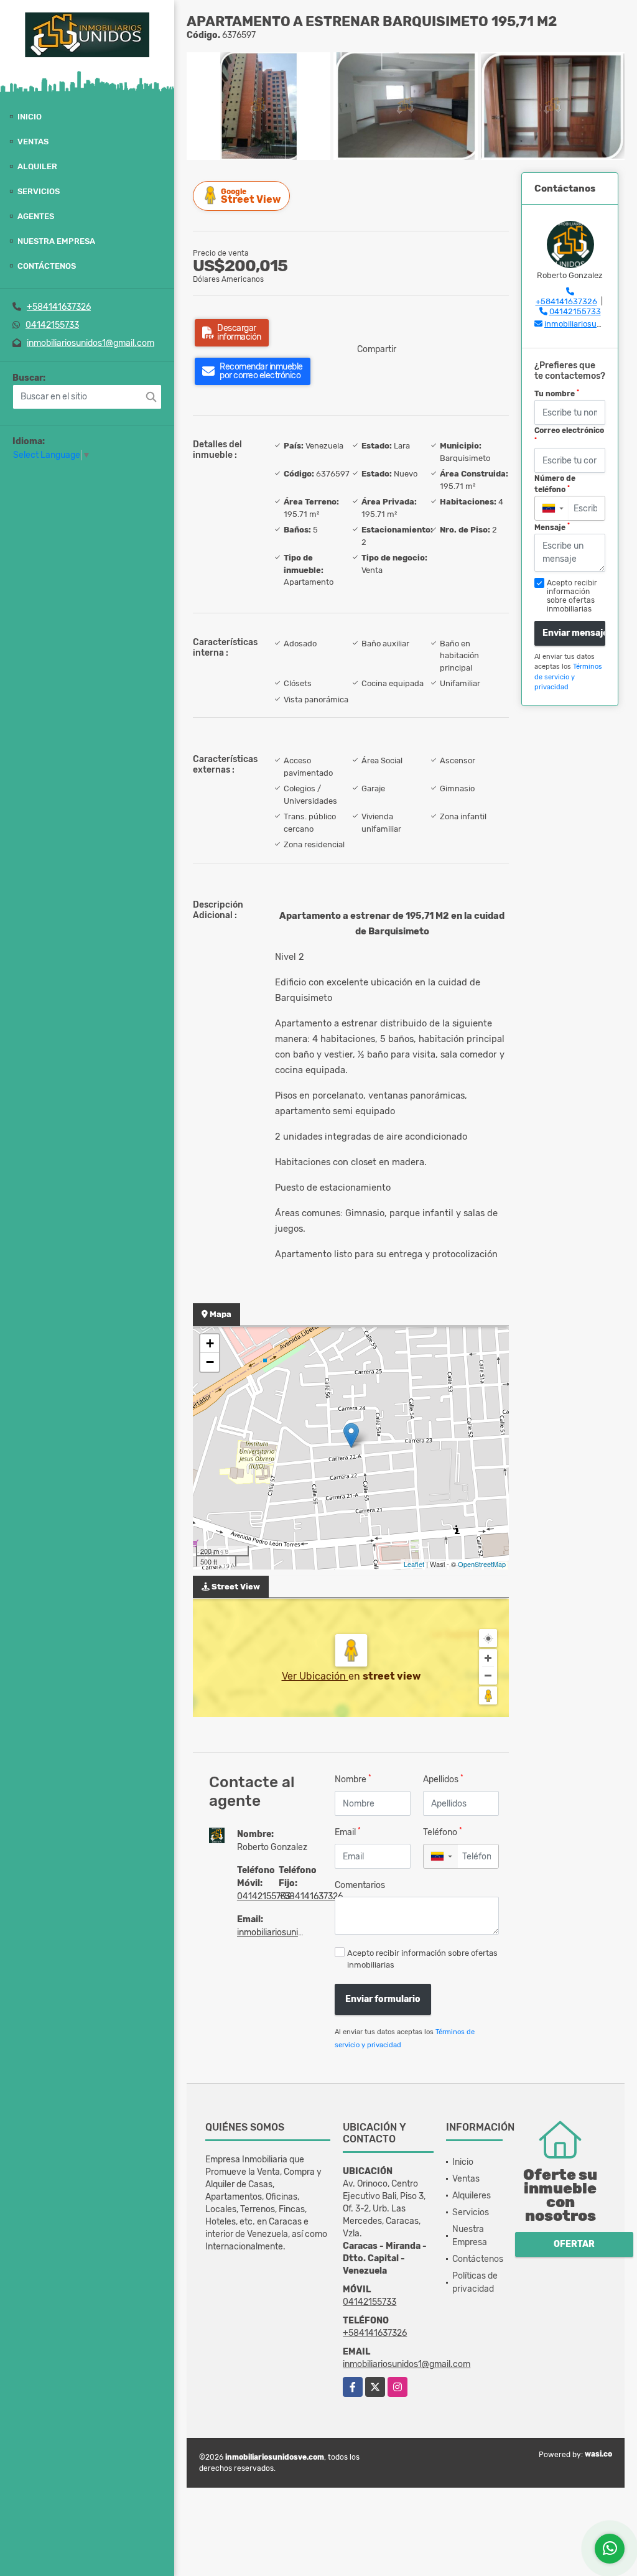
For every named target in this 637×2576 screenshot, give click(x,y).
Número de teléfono (555, 484)
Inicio (30, 117)
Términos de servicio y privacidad (568, 677)
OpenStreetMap (482, 1564)
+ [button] (210, 1343)
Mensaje (552, 527)
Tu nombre (557, 394)
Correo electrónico (569, 435)
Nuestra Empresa (56, 241)
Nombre (353, 1779)
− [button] (210, 1362)
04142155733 (52, 325)
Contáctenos (47, 266)
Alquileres (472, 2196)
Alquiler (37, 166)
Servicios (39, 191)
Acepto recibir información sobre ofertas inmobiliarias (422, 1959)
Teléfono (443, 1832)
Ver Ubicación (315, 1676)
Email (348, 1832)
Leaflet (414, 1564)
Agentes (36, 216)
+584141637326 (59, 307)
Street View (251, 196)
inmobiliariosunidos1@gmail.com (91, 343)
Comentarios (360, 1885)
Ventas (33, 142)
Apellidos (443, 1779)
